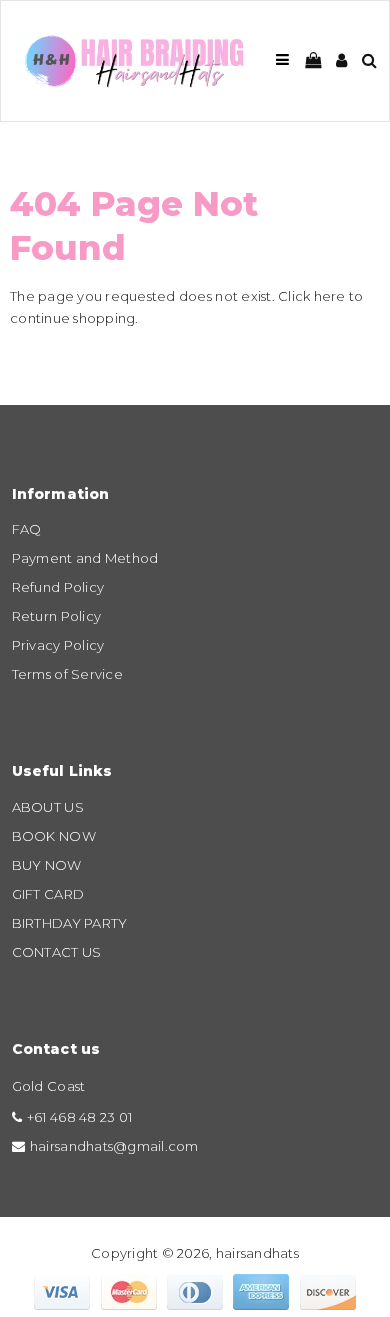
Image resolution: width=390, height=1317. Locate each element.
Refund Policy (58, 587)
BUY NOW (47, 865)
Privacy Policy (58, 645)
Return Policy (56, 616)
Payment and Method (85, 558)
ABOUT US (48, 807)
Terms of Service (67, 674)
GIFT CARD (48, 894)
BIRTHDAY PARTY (70, 923)
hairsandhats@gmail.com (114, 1146)
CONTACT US (57, 952)
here (330, 296)
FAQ (27, 529)
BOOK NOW (54, 836)
